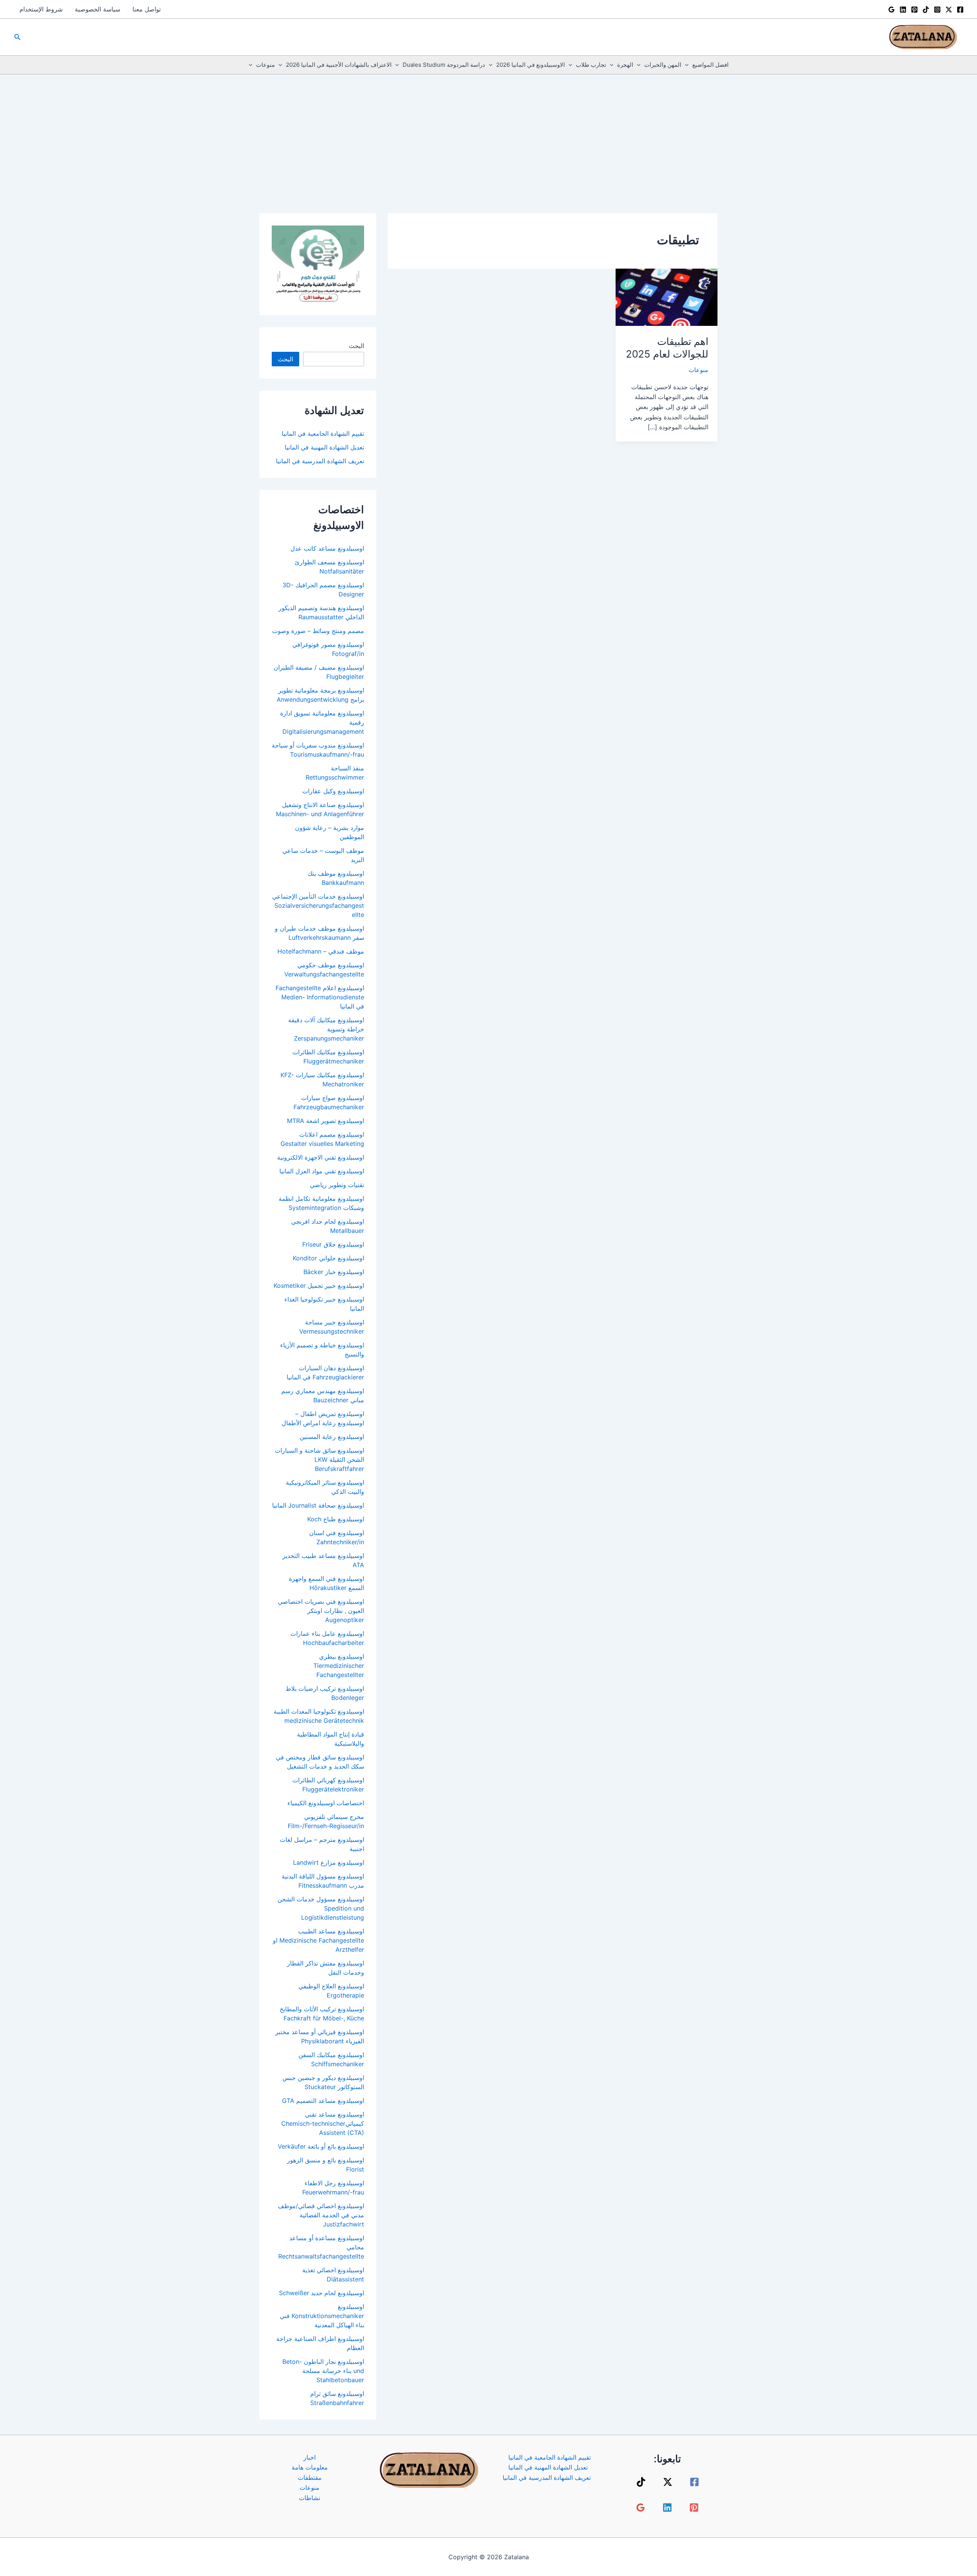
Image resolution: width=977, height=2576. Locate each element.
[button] (17, 37)
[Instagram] (937, 10)
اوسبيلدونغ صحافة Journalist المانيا (318, 1505)
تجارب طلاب (591, 65)
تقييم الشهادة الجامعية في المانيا (323, 433)
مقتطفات (310, 2478)
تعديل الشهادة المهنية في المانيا (324, 447)
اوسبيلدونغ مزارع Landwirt (329, 1862)
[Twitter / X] (668, 2482)
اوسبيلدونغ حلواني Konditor (328, 1258)
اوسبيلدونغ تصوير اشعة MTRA (326, 1121)
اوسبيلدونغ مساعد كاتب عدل (327, 548)
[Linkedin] (903, 10)
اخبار (310, 2457)
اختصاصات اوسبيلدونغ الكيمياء (326, 1803)
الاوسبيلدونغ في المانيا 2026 (530, 65)
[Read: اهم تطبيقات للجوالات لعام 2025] (667, 296)
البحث (356, 346)
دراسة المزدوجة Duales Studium (444, 65)
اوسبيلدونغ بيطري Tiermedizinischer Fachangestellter (339, 1666)
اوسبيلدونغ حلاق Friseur (333, 1244)
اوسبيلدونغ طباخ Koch (336, 1519)
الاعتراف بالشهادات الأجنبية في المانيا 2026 (339, 65)
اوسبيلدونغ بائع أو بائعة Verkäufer (321, 2146)
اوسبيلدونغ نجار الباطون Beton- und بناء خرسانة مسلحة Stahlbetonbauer (323, 2371)
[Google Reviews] (892, 10)
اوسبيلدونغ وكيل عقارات (333, 791)
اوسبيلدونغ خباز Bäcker (334, 1272)
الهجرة (625, 65)
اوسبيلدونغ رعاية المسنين (332, 1437)
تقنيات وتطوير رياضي (337, 1185)
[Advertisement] (488, 132)
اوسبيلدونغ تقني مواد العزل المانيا (322, 1171)
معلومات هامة (310, 2467)
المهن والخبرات (663, 65)
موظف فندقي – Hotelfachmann (321, 951)
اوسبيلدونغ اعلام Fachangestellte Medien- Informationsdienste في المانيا (320, 997)
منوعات (265, 65)
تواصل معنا (147, 9)
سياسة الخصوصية (98, 9)
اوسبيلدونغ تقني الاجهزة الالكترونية (321, 1157)
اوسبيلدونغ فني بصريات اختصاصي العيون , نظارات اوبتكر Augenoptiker (321, 1611)
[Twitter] (949, 10)
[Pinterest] (914, 10)
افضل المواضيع (710, 65)
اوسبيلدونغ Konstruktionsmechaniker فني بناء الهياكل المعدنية (322, 2316)
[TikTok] (926, 10)
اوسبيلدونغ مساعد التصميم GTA (323, 2101)
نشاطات (310, 2498)
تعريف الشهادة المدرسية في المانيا (320, 461)
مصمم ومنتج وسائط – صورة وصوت (318, 631)
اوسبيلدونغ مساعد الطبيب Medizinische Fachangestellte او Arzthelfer (318, 1940)
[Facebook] (960, 10)
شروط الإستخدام (41, 9)
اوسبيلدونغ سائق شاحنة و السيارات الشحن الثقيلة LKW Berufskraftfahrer (319, 1460)
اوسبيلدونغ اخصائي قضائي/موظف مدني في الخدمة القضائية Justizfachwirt (321, 2215)
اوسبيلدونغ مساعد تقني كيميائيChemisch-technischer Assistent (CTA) (323, 2123)
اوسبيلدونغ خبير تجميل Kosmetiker (319, 1286)
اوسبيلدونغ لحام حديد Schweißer (322, 2293)
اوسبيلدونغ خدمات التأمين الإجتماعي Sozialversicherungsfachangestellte (318, 905)
